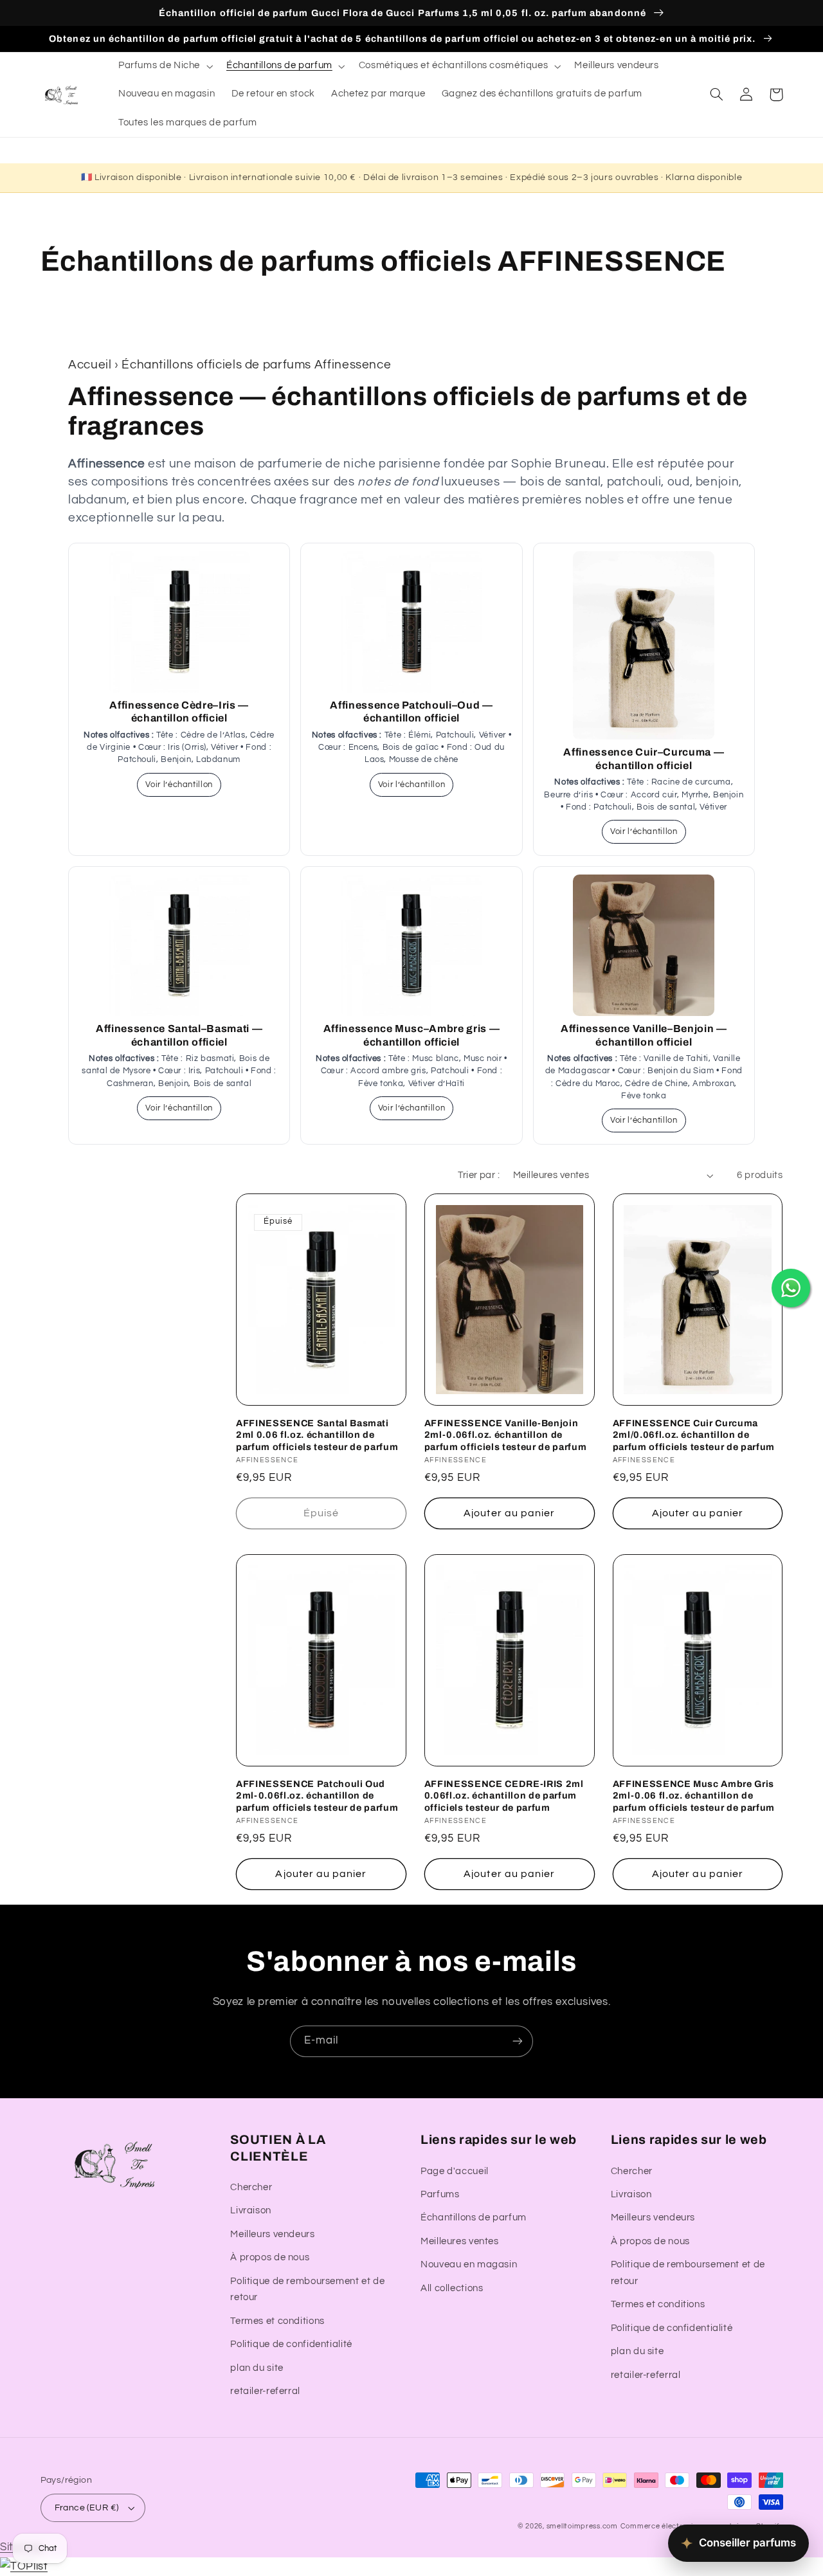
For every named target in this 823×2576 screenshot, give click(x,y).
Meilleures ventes (460, 2241)
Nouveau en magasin (469, 2264)
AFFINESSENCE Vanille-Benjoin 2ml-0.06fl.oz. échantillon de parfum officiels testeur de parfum (505, 1435)
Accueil (90, 365)
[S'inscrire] (518, 2041)
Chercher (251, 2187)
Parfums (440, 2194)
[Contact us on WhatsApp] (791, 1288)
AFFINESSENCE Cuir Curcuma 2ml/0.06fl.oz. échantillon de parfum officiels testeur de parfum (694, 1435)
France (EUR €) (87, 2508)
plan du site (257, 2368)
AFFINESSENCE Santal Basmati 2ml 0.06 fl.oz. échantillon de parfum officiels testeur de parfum (317, 1435)
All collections (452, 2288)
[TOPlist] (24, 2566)
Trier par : (479, 1175)
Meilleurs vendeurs (272, 2234)
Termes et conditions (277, 2321)
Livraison (251, 2210)
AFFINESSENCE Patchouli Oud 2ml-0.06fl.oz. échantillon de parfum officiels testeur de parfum (317, 1796)
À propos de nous (270, 2257)
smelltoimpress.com (582, 2526)
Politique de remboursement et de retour (307, 2290)
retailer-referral (265, 2391)
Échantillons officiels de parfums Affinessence (256, 365)
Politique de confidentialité (291, 2344)
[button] (164, 66)
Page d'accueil (455, 2171)
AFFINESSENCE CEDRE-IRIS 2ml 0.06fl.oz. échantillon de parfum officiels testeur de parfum (504, 1796)
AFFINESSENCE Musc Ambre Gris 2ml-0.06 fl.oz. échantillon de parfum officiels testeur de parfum (694, 1796)
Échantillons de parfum (474, 2218)
